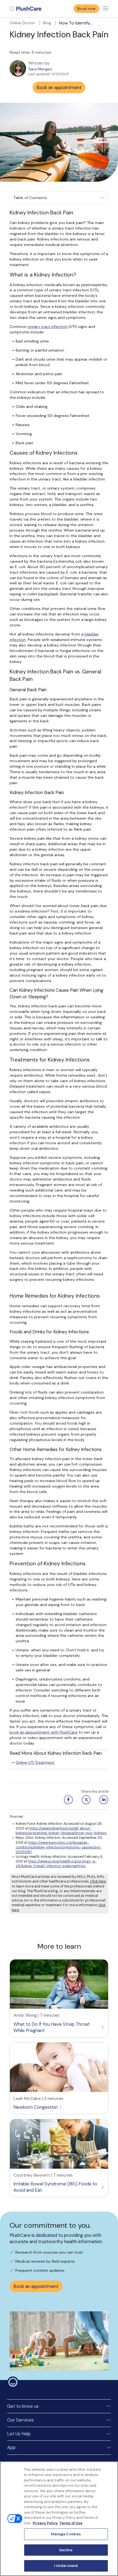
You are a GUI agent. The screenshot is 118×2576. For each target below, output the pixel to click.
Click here (98, 1881)
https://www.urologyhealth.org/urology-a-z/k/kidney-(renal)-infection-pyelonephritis (56, 1864)
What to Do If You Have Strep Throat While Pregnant (52, 2027)
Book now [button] (86, 9)
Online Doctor (22, 23)
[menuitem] (26, 9)
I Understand (66, 2566)
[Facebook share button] (68, 1800)
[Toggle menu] (106, 9)
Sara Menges (40, 69)
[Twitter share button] (86, 1800)
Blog (47, 23)
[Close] (109, 2470)
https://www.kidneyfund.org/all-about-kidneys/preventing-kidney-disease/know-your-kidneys (61, 1831)
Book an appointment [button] (59, 88)
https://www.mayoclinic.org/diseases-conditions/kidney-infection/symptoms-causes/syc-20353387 (59, 1847)
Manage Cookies (66, 2534)
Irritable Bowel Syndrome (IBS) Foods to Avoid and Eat (55, 2187)
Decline (66, 2550)
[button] (59, 198)
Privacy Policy (45, 2523)
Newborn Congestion (36, 2107)
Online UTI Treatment (35, 1762)
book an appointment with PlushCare (44, 1732)
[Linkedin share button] (103, 1800)
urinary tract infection (48, 327)
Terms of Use (71, 2523)
